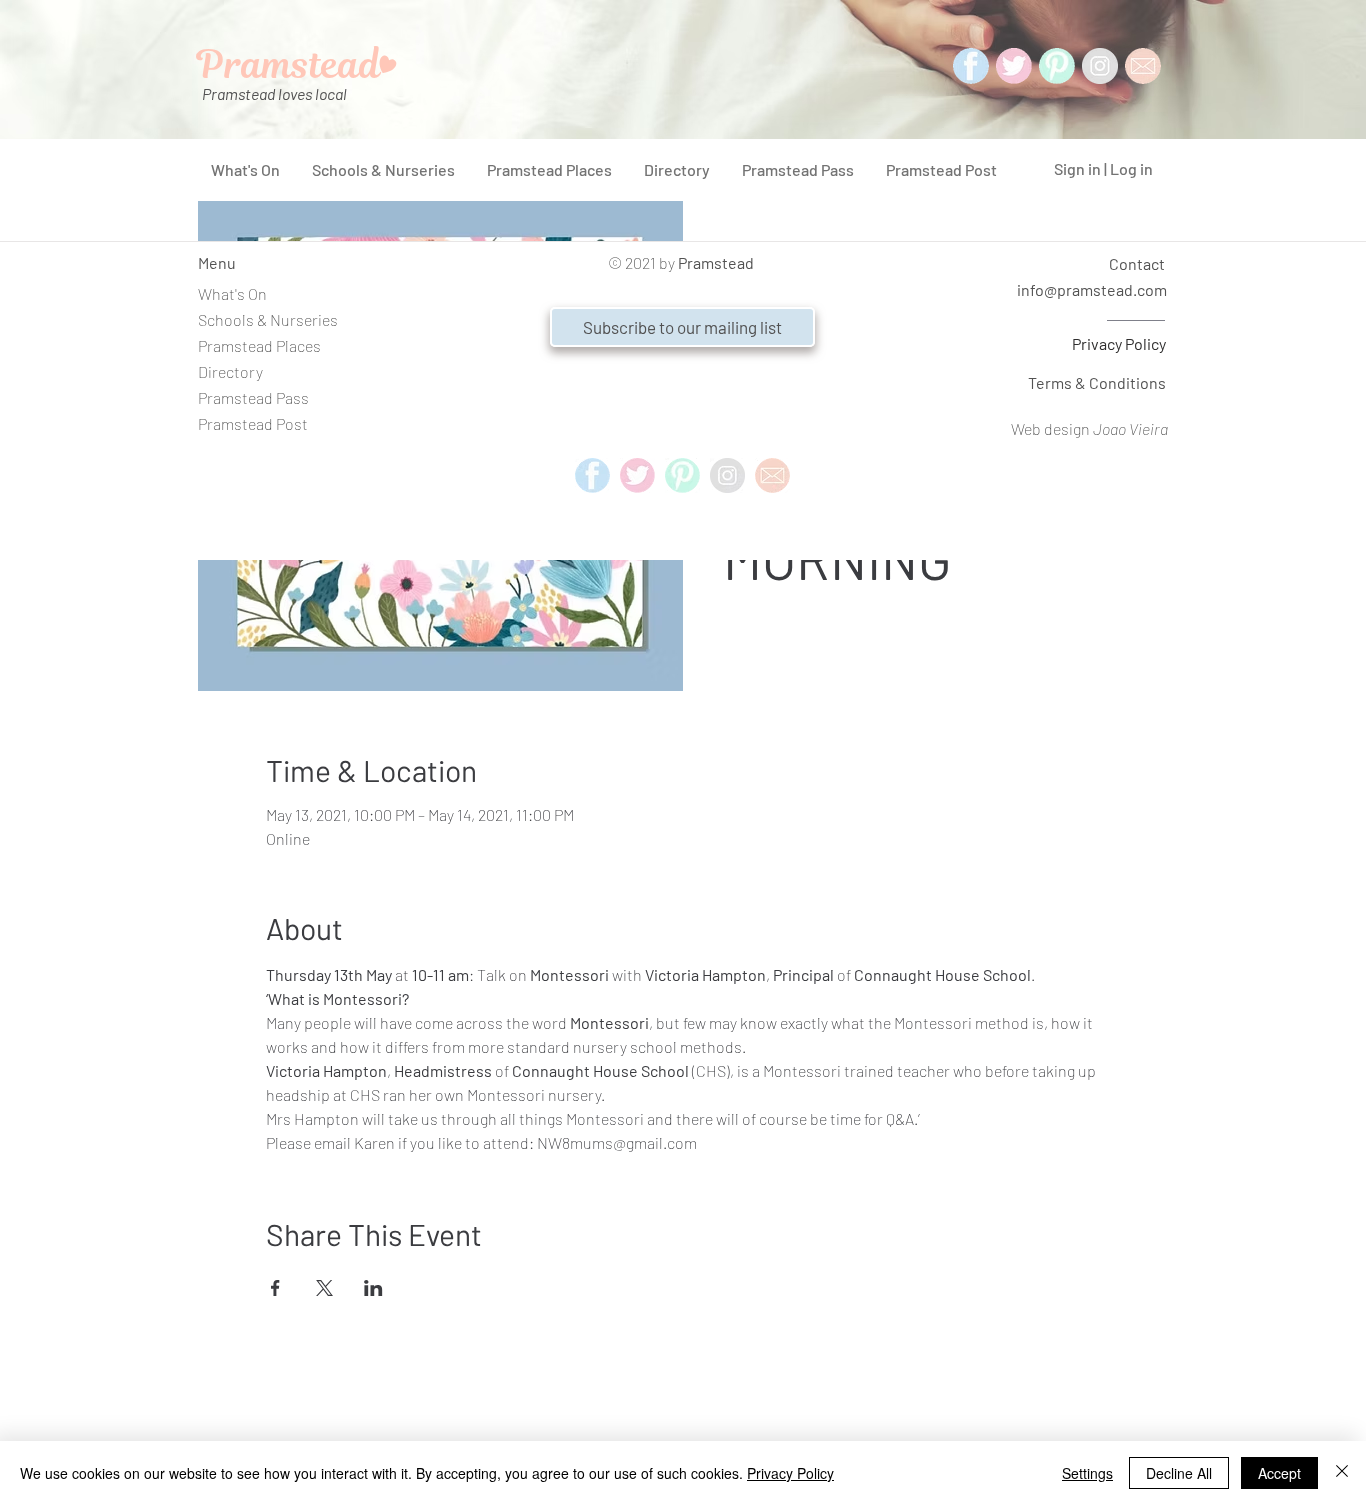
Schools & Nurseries (268, 319)
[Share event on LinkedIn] (373, 1288)
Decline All (1179, 1473)
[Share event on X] (324, 1288)
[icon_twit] (1014, 66)
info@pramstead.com (1092, 289)
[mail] (1143, 66)
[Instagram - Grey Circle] (1100, 66)
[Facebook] (971, 66)
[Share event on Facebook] (275, 1288)
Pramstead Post (253, 423)
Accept (1279, 1473)
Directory (230, 371)
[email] (772, 475)
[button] (682, 327)
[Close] (1342, 1473)
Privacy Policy (1119, 343)
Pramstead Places (259, 345)
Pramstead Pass (253, 397)
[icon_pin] (1057, 66)
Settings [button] (1087, 1473)
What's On (232, 293)
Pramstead (716, 262)
